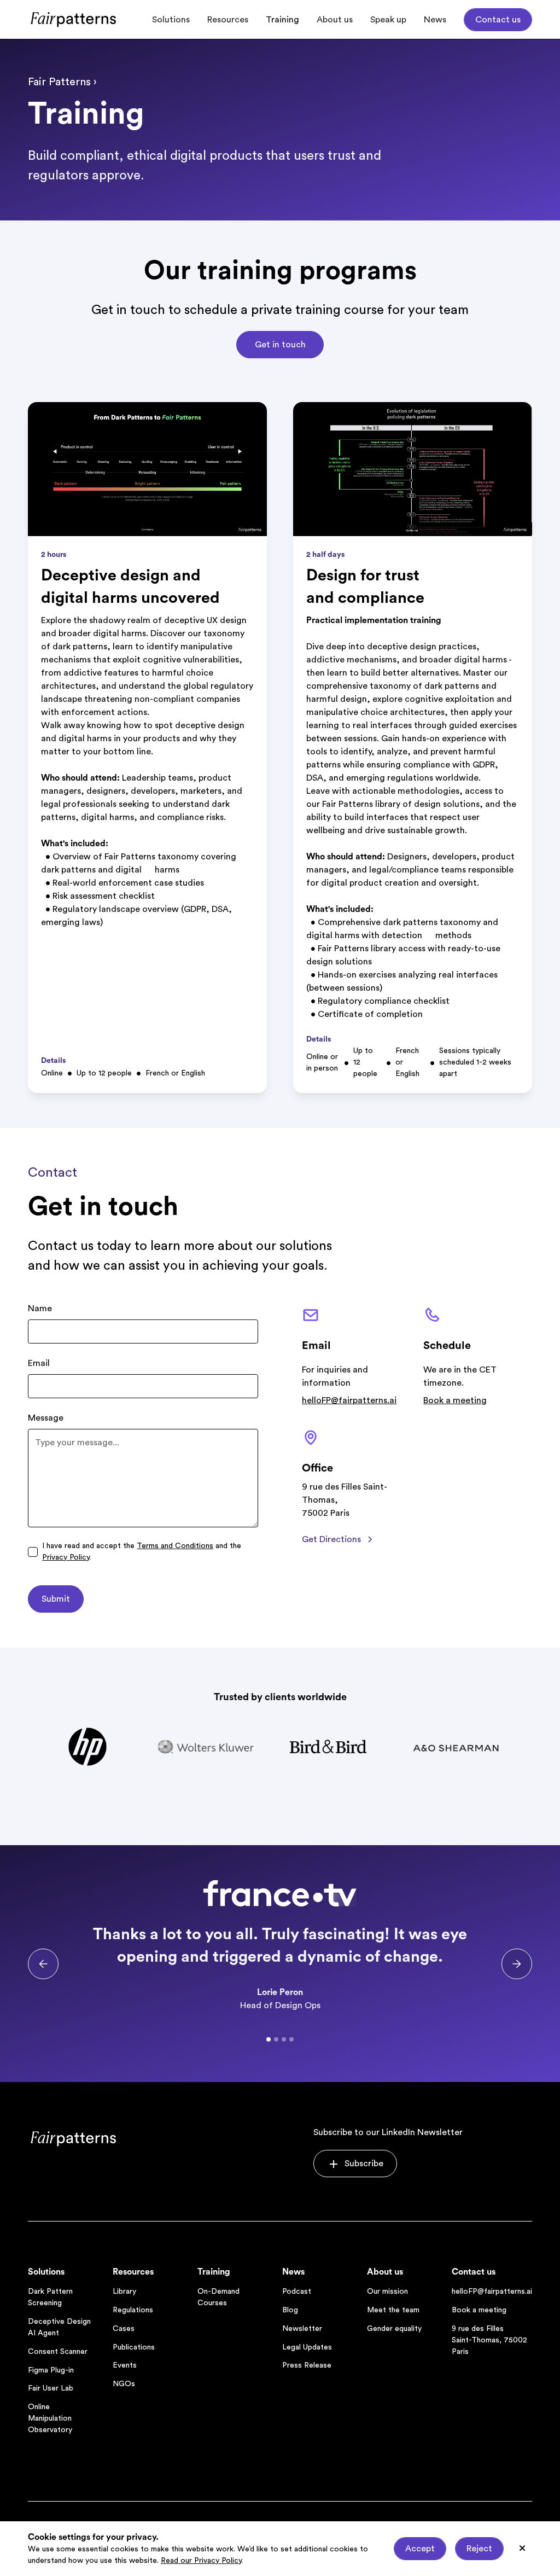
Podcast (297, 2292)
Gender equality (394, 2329)
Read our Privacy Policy (201, 2561)
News (435, 20)
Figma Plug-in (51, 2370)
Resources (228, 20)
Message (46, 1418)
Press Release (307, 2365)
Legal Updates (307, 2347)
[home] (74, 19)
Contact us (498, 20)
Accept (420, 2549)
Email (39, 1363)
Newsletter (302, 2329)
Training (282, 20)
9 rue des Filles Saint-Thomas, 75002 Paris (489, 2340)
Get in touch (280, 345)
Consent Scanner (58, 2352)
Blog (290, 2310)
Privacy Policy (66, 1557)
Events (125, 2365)
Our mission (387, 2292)
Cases (124, 2329)
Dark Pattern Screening (50, 2297)
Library (124, 2292)
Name (40, 1309)
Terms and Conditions (175, 1546)
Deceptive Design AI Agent (59, 2327)
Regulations (133, 2310)
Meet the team (393, 2310)
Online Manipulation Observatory (50, 2418)
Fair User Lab (51, 2388)
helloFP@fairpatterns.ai (349, 1400)
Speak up (388, 20)
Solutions (171, 20)
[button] (43, 1964)
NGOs (124, 2384)
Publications (134, 2347)
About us (335, 20)
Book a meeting (455, 1400)
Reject (479, 2549)
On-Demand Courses (218, 2297)
